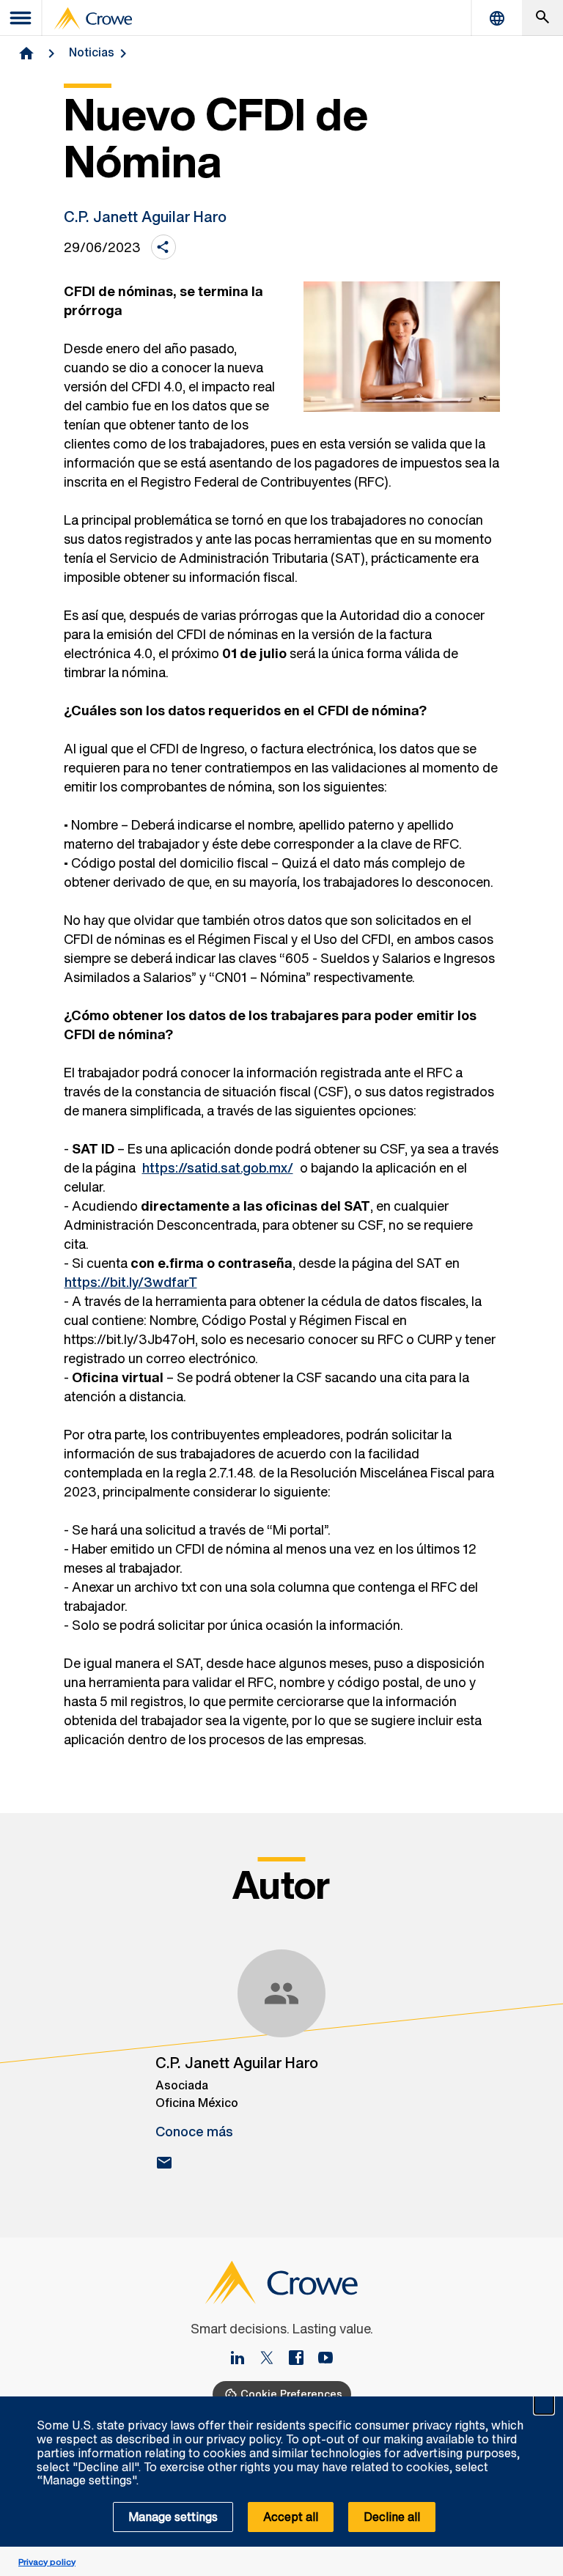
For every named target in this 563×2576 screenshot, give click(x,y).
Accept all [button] (291, 2517)
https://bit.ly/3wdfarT (131, 1282)
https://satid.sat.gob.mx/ (218, 1167)
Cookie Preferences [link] (291, 2394)
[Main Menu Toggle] (21, 18)
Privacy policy (47, 2562)
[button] (544, 2405)
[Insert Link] (325, 2359)
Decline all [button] (392, 2517)
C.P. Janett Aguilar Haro (145, 217)
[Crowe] (93, 18)
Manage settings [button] (173, 2517)
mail (164, 2163)
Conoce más (194, 2131)
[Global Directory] (497, 18)
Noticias (92, 52)
